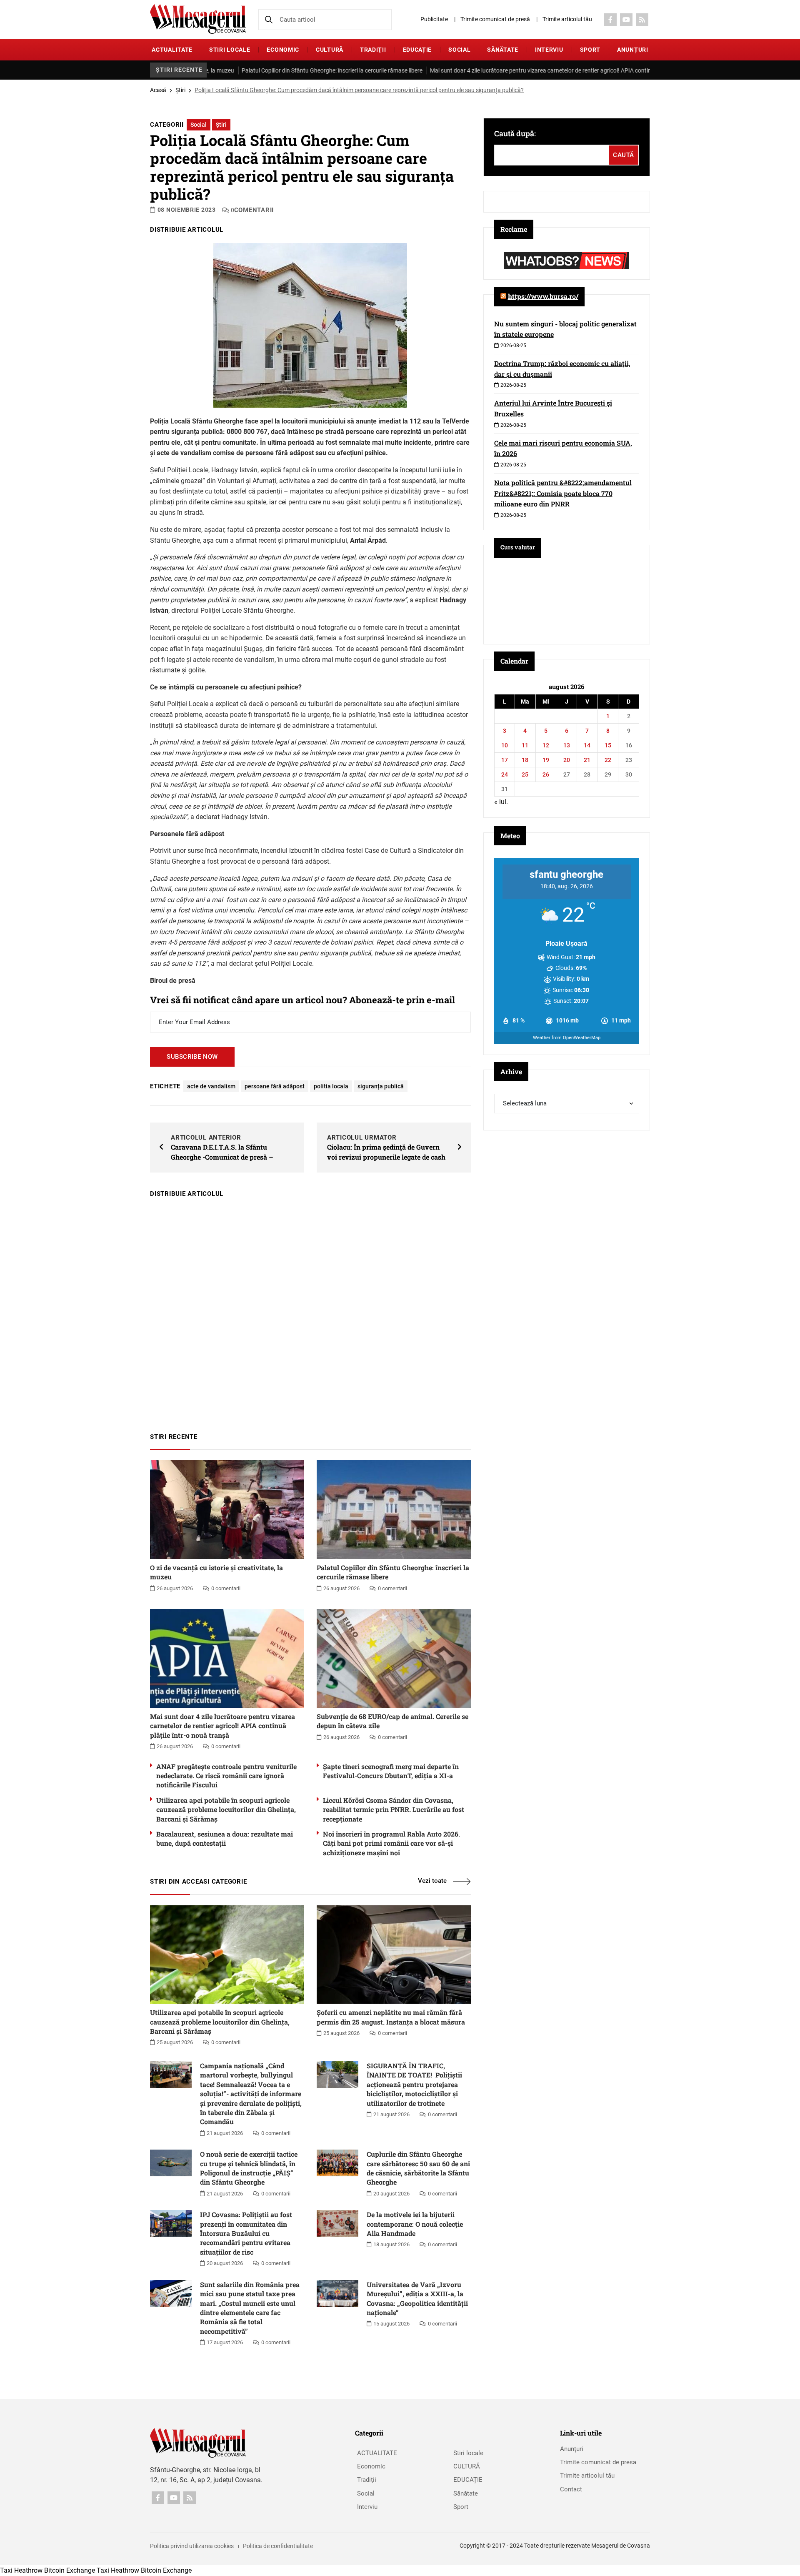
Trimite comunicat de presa (598, 2462)
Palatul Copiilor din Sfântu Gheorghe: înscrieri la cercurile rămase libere (280, 70)
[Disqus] (310, 1311)
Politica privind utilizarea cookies (192, 2546)
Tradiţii (373, 50)
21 (587, 760)
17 (505, 760)
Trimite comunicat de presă (495, 19)
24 (505, 774)
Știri (180, 90)
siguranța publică (381, 1086)
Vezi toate (432, 1881)
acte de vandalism (211, 1086)
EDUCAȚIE (417, 50)
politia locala (331, 1086)
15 (608, 745)
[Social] (610, 20)
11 (525, 745)
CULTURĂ (330, 50)
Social (459, 50)
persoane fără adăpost (275, 1086)
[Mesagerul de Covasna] (198, 19)
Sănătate (503, 50)
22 (608, 760)
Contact (571, 2489)
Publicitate (434, 19)
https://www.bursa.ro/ (543, 296)
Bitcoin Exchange (70, 2570)
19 (546, 760)
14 (587, 745)
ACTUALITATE (172, 50)
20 (567, 760)
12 (546, 745)
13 (567, 745)
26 (546, 774)
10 (505, 745)
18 (525, 760)
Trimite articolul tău (567, 19)
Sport (590, 50)
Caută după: (515, 133)
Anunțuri (633, 50)
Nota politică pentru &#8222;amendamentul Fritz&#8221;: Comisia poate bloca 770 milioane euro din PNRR (563, 493)
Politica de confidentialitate (278, 2546)
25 (525, 774)
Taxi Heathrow (21, 2570)
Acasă (158, 90)
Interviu (549, 50)
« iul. (501, 802)
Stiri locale (230, 50)
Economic (283, 50)
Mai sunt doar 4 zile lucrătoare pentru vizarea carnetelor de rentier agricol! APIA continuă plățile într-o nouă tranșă (525, 70)
